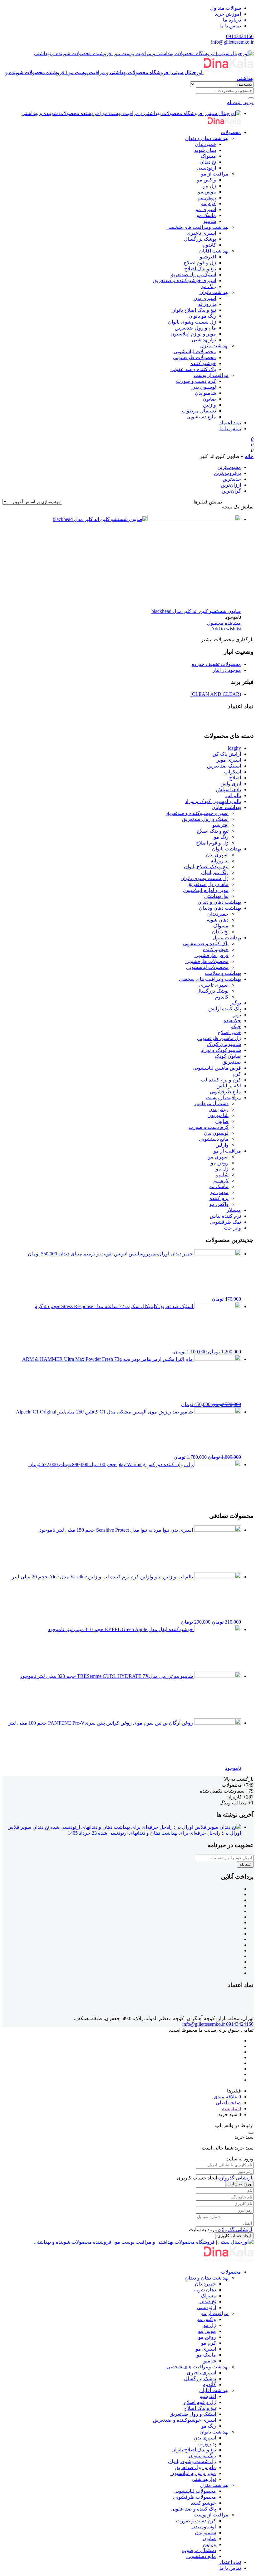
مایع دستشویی (201, 417)
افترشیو (208, 257)
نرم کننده (219, 1198)
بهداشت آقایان (214, 251)
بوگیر (236, 1003)
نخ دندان (208, 162)
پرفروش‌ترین (227, 473)
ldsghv (234, 748)
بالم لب (233, 795)
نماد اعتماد (230, 423)
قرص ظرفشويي (212, 955)
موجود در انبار (227, 670)
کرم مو (209, 203)
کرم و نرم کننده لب (221, 1080)
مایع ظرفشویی (225, 1092)
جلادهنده (232, 1021)
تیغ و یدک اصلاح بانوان (194, 310)
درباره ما (232, 20)
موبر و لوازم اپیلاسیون (193, 334)
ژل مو (210, 186)
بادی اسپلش (229, 790)
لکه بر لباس (229, 1086)
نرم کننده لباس (225, 1216)
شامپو (210, 221)
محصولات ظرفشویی (194, 357)
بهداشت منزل (214, 346)
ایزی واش (231, 784)
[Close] (251, 2133)
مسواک (208, 156)
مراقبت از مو (215, 174)
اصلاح (235, 778)
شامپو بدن (205, 393)
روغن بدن (219, 1109)
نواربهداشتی (204, 340)
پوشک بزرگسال (200, 239)
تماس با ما (230, 26)
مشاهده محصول (224, 623)
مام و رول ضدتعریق (195, 328)
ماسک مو (206, 215)
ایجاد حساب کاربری (234, 2236)
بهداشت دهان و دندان (207, 138)
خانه (249, 456)
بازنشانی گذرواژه (236, 2178)
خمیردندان (205, 144)
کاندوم (209, 245)
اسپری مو (206, 209)
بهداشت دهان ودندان (220, 908)
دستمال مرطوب (199, 411)
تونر (237, 1015)
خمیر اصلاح (229, 1032)
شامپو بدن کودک (224, 1044)
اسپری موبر (229, 760)
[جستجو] (251, 98)
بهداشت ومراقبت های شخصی (197, 227)
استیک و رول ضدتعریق (193, 274)
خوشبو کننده (203, 363)
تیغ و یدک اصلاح (200, 269)
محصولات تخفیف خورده (216, 664)
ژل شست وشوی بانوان (192, 322)
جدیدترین (232, 479)
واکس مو (207, 180)
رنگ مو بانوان (202, 316)
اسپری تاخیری (201, 233)
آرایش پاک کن (227, 754)
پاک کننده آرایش (225, 1009)
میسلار (234, 1210)
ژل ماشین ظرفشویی (219, 1038)
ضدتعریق (232, 1062)
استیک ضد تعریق (224, 766)
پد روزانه (207, 304)
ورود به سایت (239, 2184)
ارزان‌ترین (231, 485)
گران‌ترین (231, 491)
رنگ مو (209, 286)
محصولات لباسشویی (195, 351)
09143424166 (240, 36)
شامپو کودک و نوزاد (221, 1050)
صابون (209, 399)
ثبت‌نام (245, 1864)
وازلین (209, 405)
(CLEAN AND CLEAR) (216, 694)
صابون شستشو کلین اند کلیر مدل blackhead (196, 611)
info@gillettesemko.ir (232, 42)
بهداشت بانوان (214, 292)
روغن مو (207, 197)
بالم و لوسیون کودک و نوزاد (213, 801)
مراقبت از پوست (211, 375)
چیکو (236, 1026)
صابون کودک (228, 1056)
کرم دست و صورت (196, 381)
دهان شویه (205, 150)
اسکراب (233, 772)
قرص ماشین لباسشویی (217, 1068)
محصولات (231, 132)
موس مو (207, 192)
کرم (237, 1074)
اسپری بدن (205, 298)
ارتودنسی (206, 168)
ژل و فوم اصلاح (200, 263)
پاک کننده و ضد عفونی (193, 369)
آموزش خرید (228, 14)
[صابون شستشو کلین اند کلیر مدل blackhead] (147, 519)
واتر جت (232, 1228)
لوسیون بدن (204, 387)
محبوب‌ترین (229, 467)
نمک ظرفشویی (225, 1222)
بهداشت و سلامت (223, 973)
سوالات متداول (226, 8)
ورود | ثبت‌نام (240, 102)
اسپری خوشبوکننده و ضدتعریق (185, 280)
